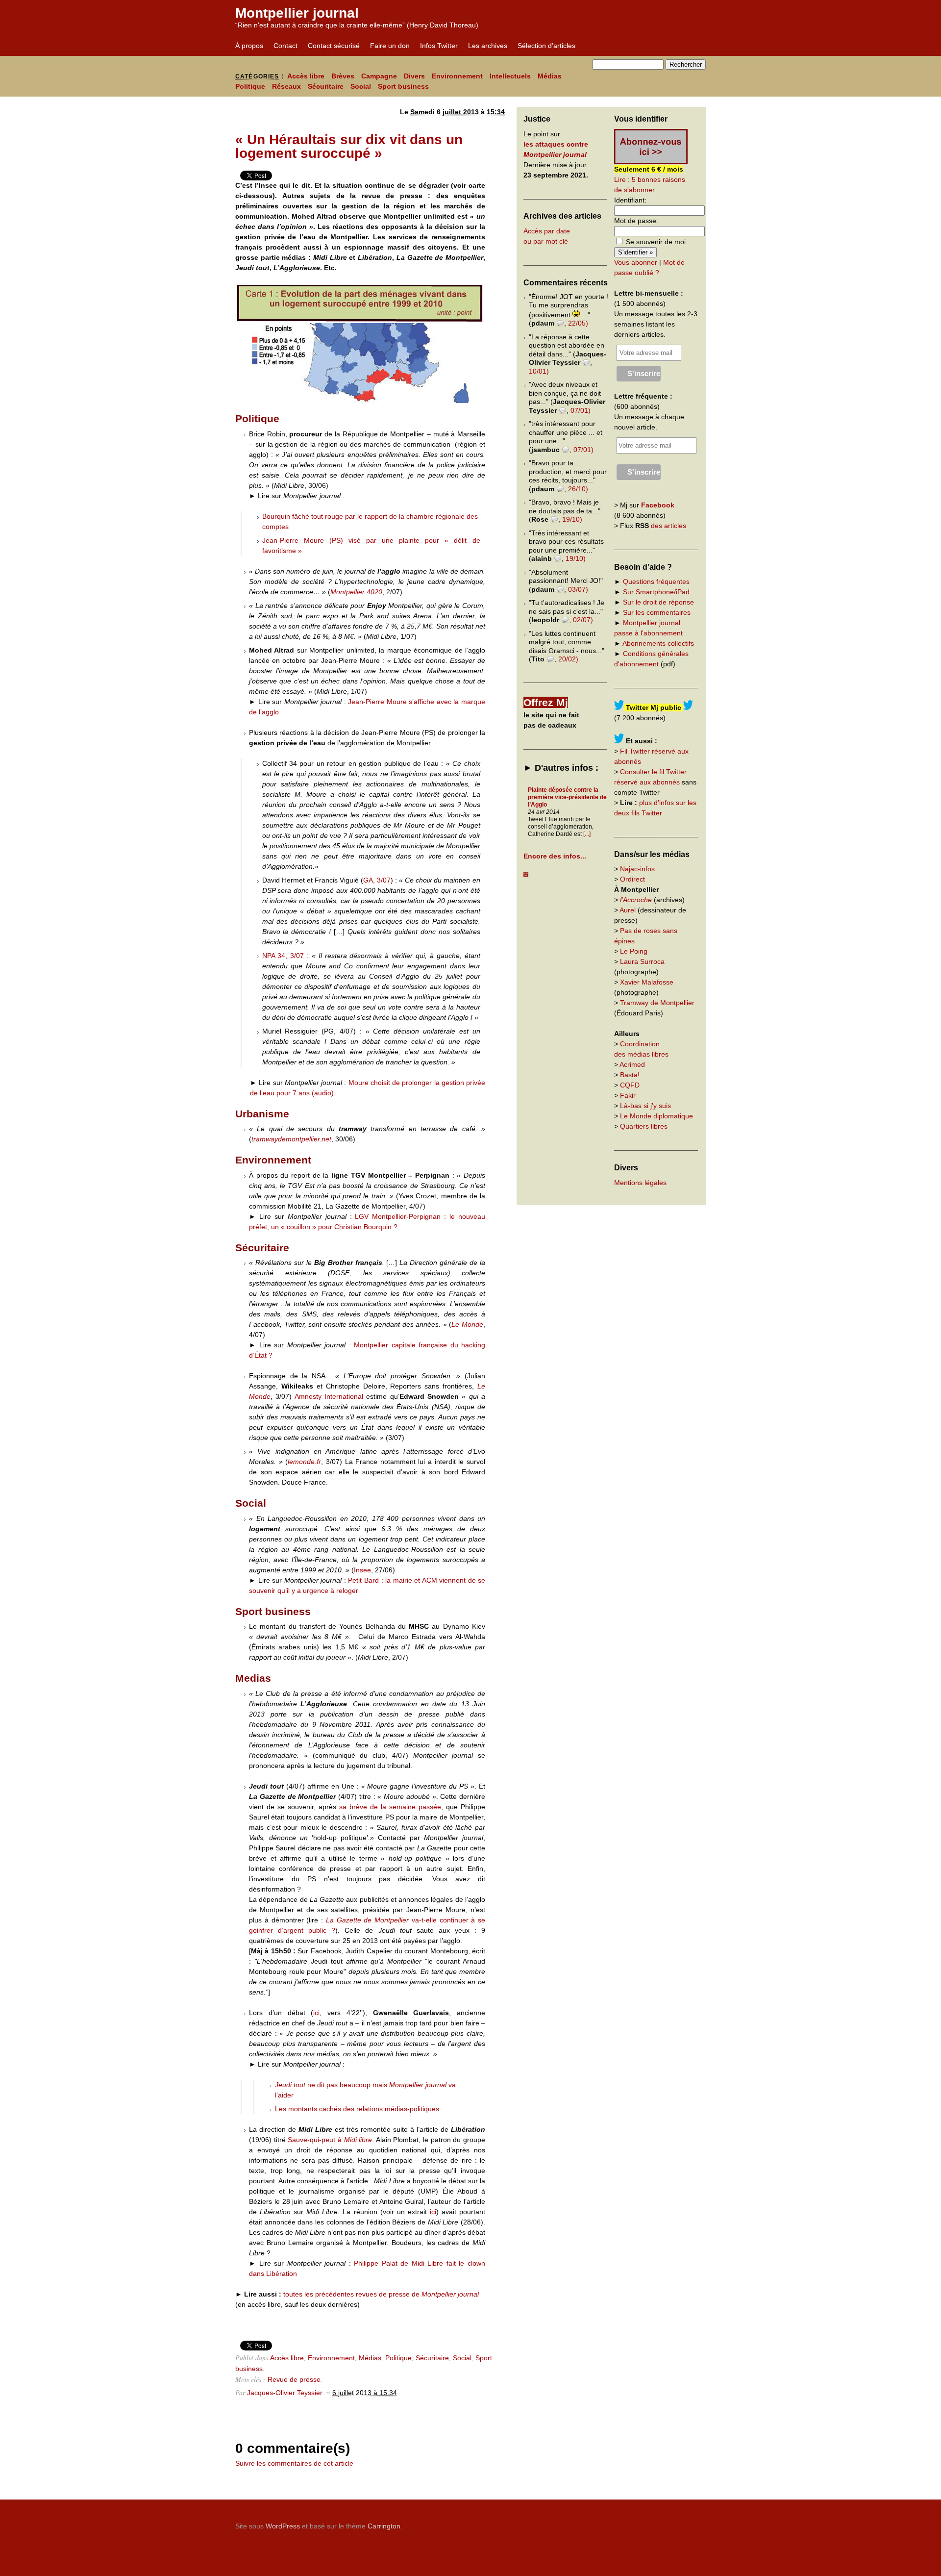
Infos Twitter (439, 46)
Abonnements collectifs (658, 643)
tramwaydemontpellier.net (291, 1139)
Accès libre (306, 76)
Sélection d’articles (546, 46)
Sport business (403, 86)
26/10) (578, 489)
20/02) (568, 659)
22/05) (578, 323)
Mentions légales (640, 1183)
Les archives (488, 46)
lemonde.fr (304, 1462)
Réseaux (286, 86)
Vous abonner (636, 262)
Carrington (384, 2526)
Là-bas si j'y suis (645, 1106)
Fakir (628, 1095)
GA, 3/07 (377, 880)
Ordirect (632, 879)
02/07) (583, 620)
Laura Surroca (642, 961)
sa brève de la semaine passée (390, 1807)
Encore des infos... (555, 856)
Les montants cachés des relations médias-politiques (357, 2109)
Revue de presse (294, 2379)
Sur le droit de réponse (658, 602)
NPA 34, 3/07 (285, 956)
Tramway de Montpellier (657, 1003)
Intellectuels (510, 76)
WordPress (283, 2526)
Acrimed (632, 1064)
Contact (285, 46)
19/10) (572, 519)
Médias (550, 76)
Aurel (628, 910)
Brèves (343, 76)
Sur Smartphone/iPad (656, 592)
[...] (587, 834)
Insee (362, 1570)
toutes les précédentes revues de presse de (381, 2294)
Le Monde (467, 1324)
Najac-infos (637, 869)
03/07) (578, 589)
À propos (249, 46)
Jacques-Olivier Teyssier (285, 2393)
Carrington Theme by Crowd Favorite (644, 2523)
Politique (250, 86)
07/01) (581, 410)
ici (316, 2013)
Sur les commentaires (657, 612)
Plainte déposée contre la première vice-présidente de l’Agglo (567, 797)
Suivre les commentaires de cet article (294, 2463)
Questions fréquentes (656, 581)
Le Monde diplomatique (656, 1116)
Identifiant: (630, 200)
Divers (414, 76)
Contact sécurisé (334, 46)
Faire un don (390, 46)
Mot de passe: (636, 221)
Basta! (630, 1075)
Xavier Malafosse (647, 982)
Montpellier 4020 (356, 592)
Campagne (379, 76)
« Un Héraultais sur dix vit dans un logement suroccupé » (349, 146)
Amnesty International (329, 1396)
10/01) (539, 371)
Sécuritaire (326, 86)
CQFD (630, 1085)
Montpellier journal (297, 13)
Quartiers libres (644, 1126)
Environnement (457, 76)
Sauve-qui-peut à (330, 2140)
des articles (669, 526)
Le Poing (634, 951)
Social (361, 86)
